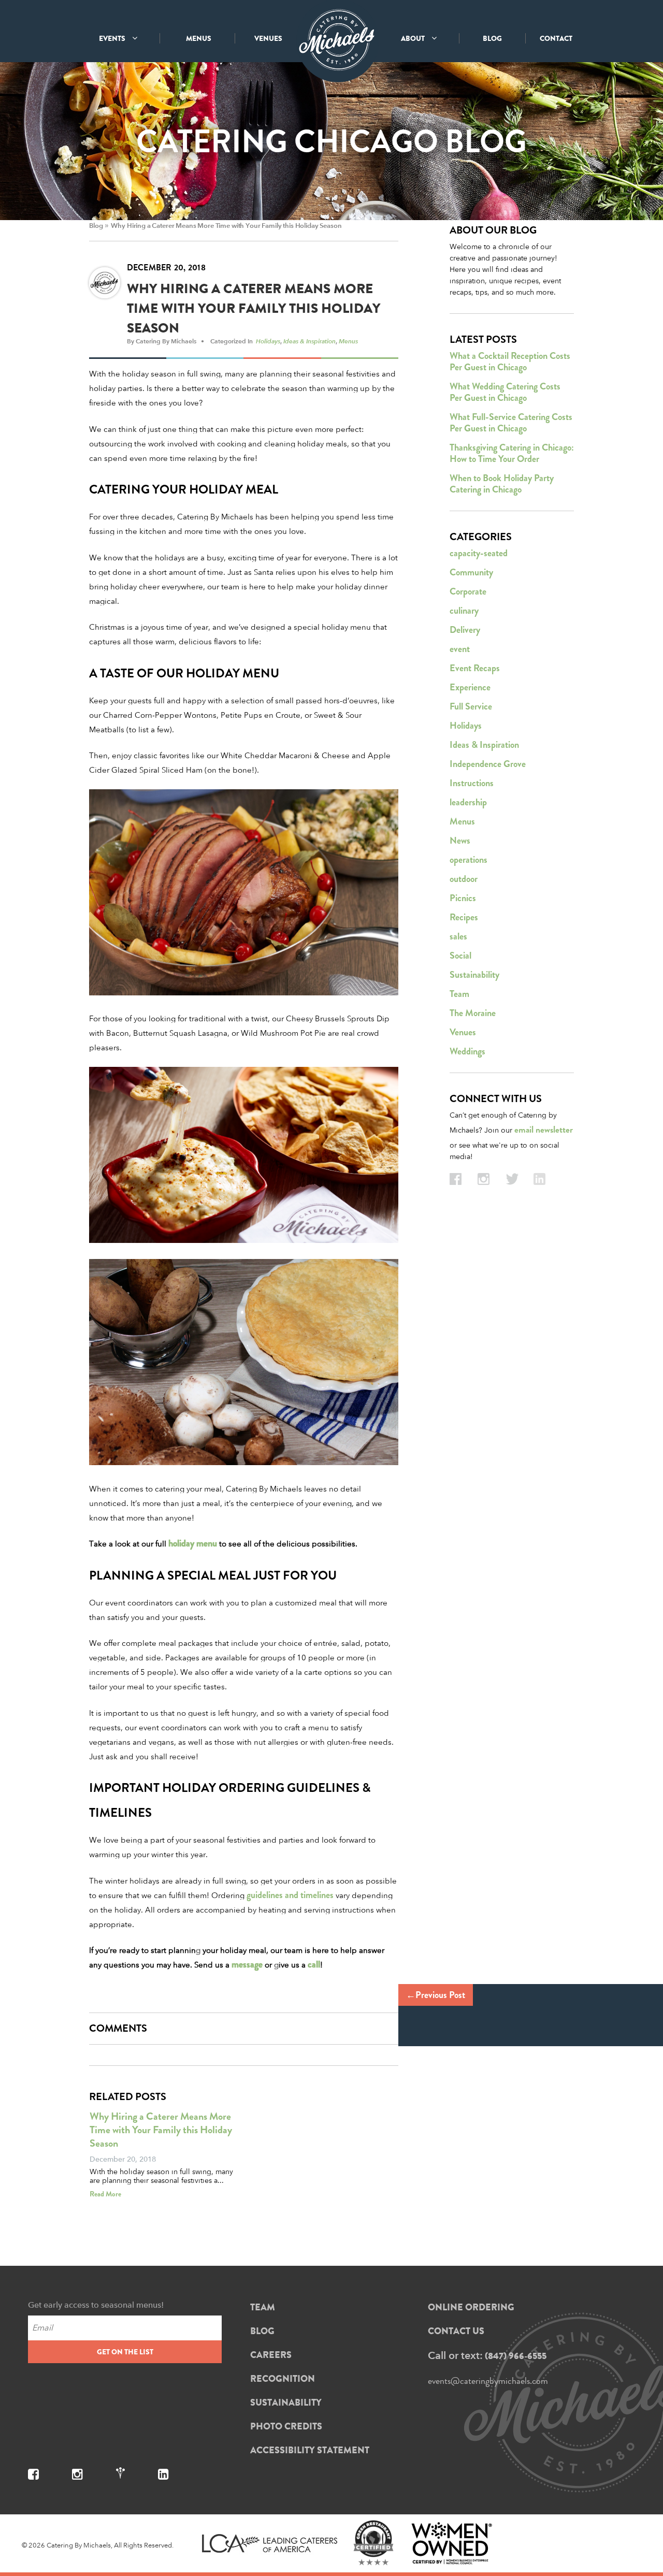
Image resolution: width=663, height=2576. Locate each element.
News (460, 841)
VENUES (268, 38)
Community (471, 572)
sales (458, 936)
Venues (463, 1032)
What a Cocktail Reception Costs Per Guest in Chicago (510, 361)
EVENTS (113, 38)
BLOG (492, 38)
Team (459, 994)
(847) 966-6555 (516, 2356)
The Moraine (473, 1013)
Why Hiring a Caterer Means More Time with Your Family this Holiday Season (226, 226)
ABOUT (414, 38)
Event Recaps (475, 668)
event (460, 649)
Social (460, 956)
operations (469, 860)
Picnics (463, 898)
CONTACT (556, 38)
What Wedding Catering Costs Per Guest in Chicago (505, 392)
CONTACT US (456, 2331)
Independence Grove (488, 764)
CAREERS (271, 2355)
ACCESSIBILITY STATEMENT (310, 2450)
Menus (348, 341)
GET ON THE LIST (125, 2352)
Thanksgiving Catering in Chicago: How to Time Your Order (512, 453)
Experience (470, 687)
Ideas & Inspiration (309, 341)
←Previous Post (436, 1995)
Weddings (467, 1051)
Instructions (472, 783)
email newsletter (544, 1130)
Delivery (465, 630)
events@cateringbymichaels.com (488, 2381)
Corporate (468, 591)
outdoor (464, 879)
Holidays (268, 341)
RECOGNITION (283, 2379)
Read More (105, 2194)
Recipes (464, 917)
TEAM (263, 2307)
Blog (96, 226)
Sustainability (474, 975)
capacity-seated (479, 553)
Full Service (471, 706)
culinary (464, 611)
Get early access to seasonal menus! (96, 2305)
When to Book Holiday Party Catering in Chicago (502, 484)
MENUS (199, 38)
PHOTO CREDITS (286, 2426)
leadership (468, 802)
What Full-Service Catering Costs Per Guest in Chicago (511, 423)
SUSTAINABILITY (286, 2403)
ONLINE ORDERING (471, 2307)
